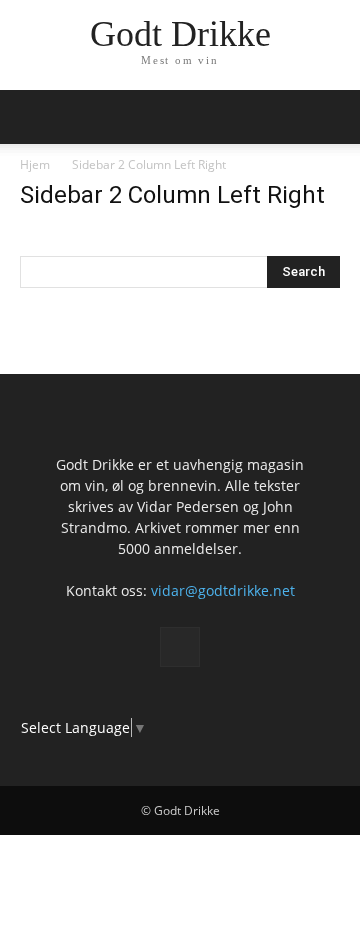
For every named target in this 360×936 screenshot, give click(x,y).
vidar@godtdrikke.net (223, 590)
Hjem (35, 164)
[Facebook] (180, 647)
